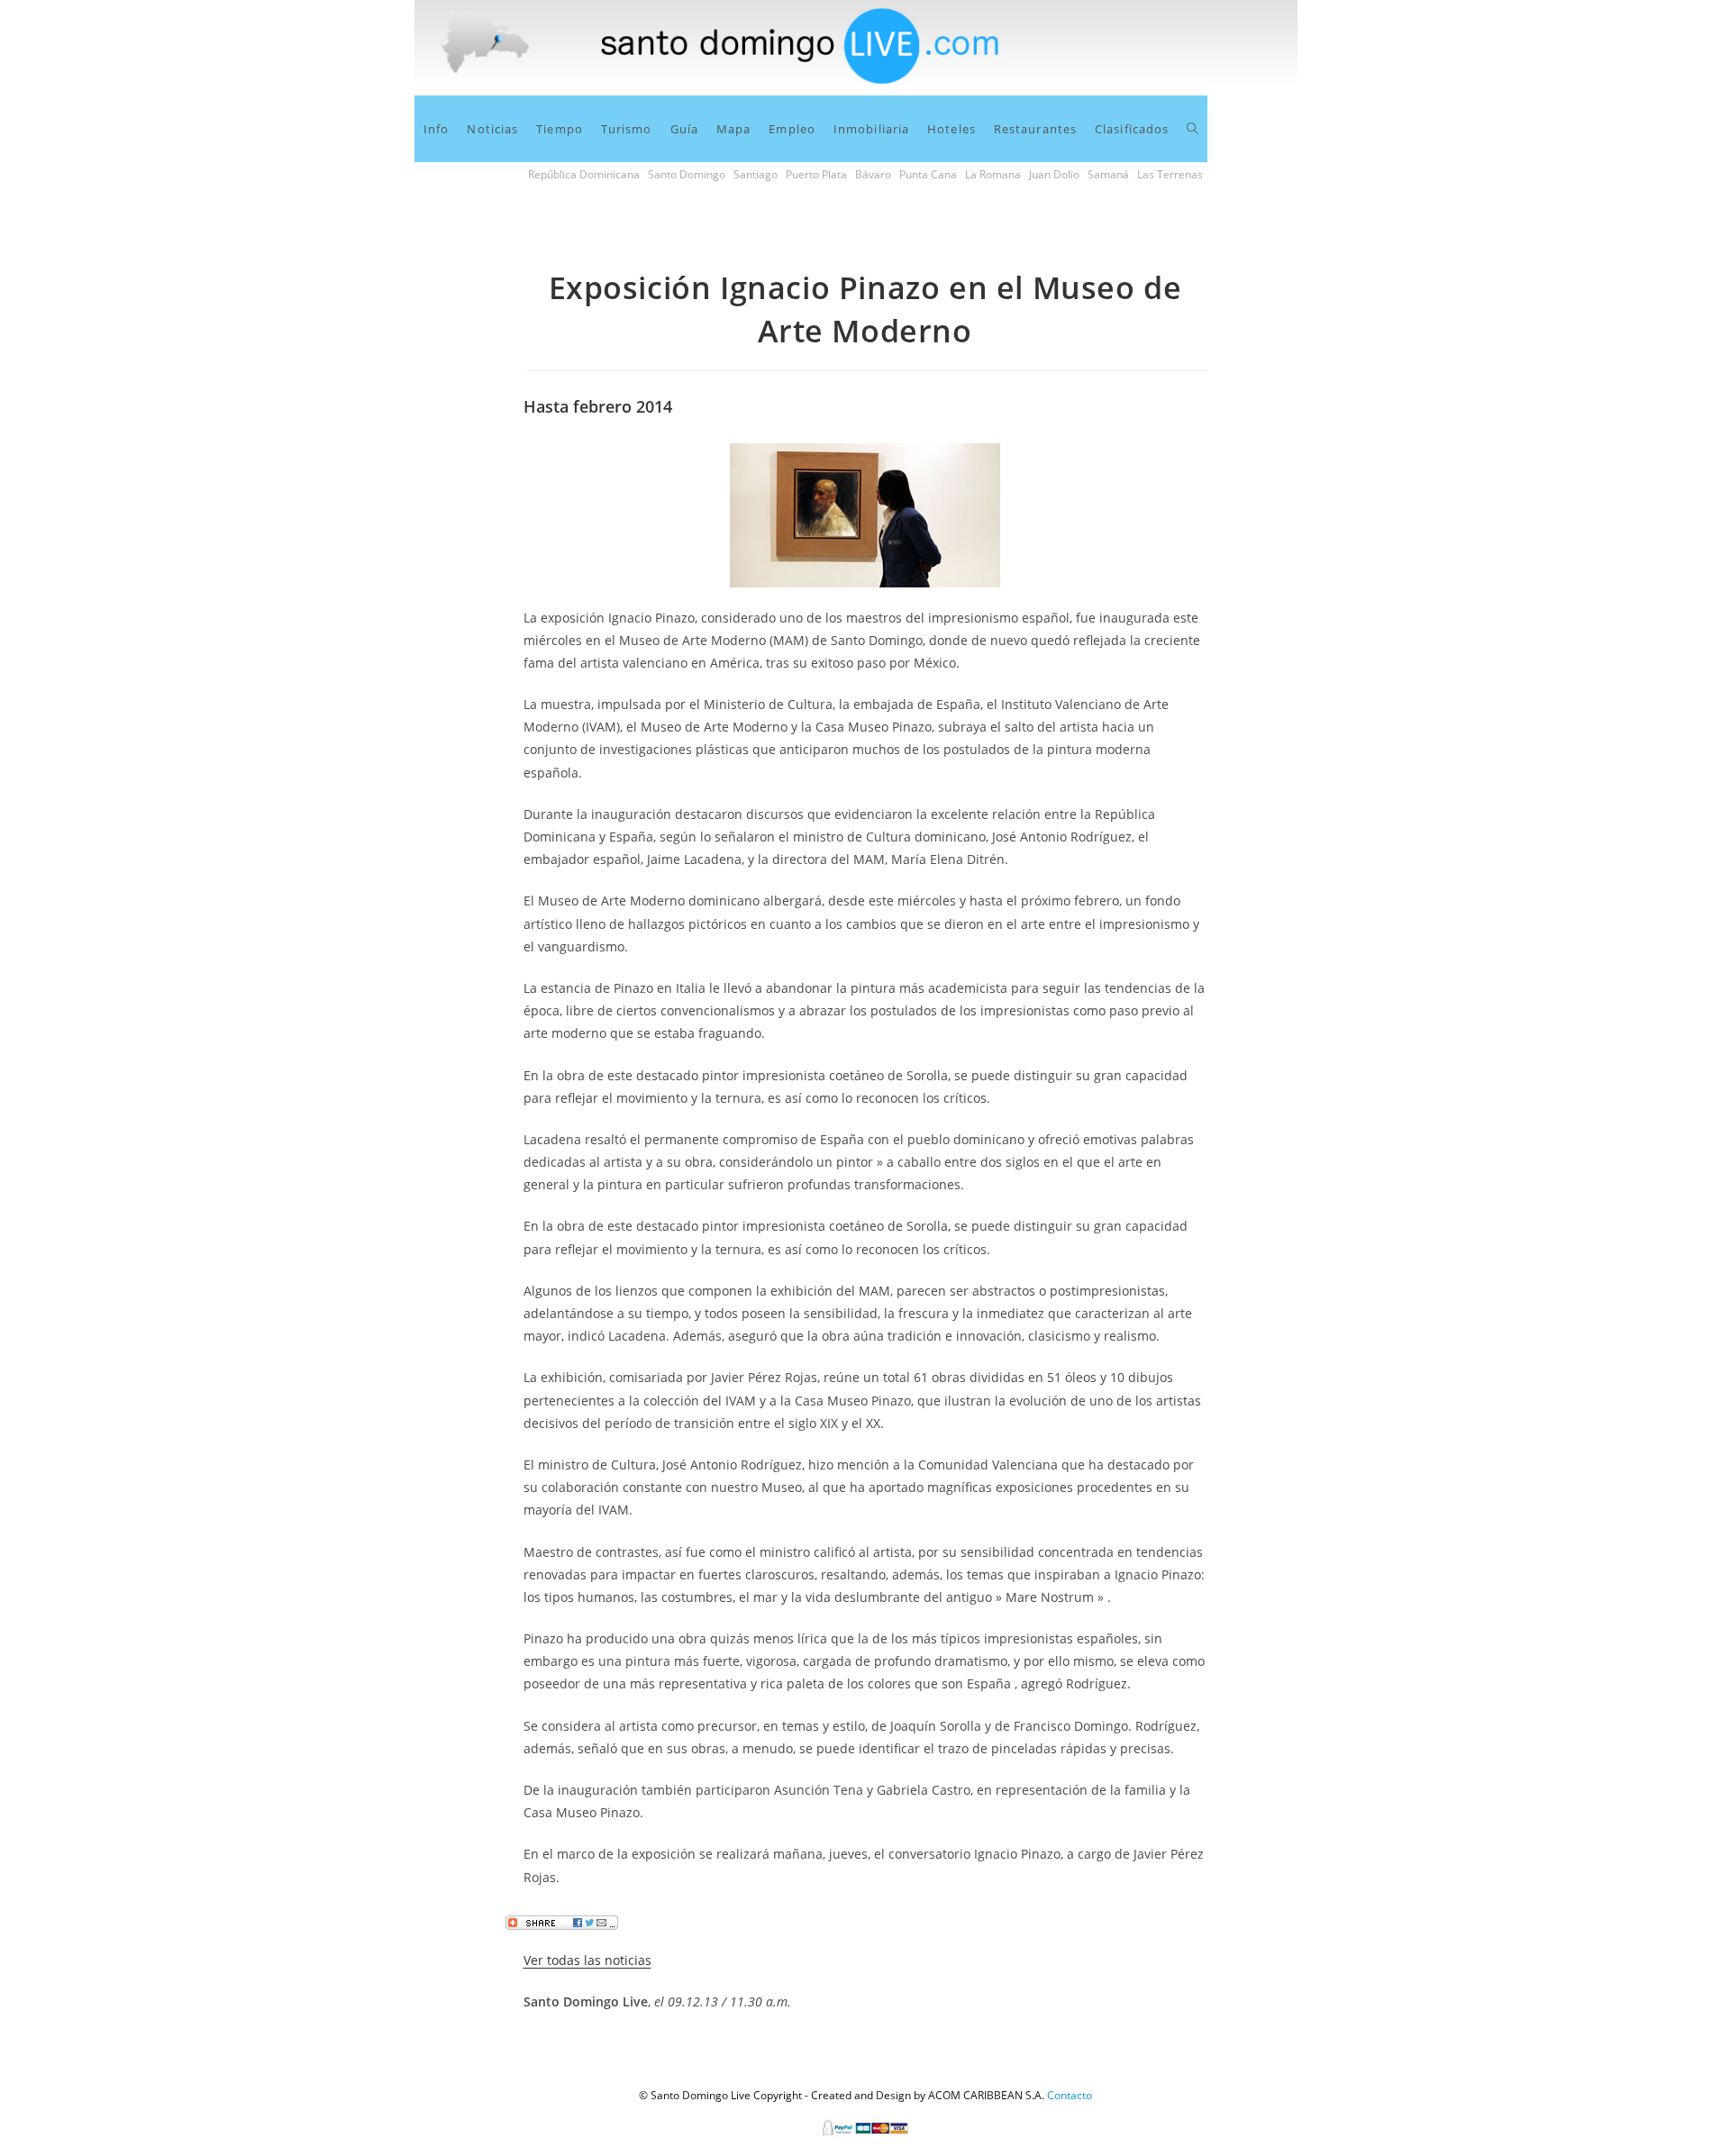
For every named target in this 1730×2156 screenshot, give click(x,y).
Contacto (1070, 2095)
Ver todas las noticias (587, 1960)
